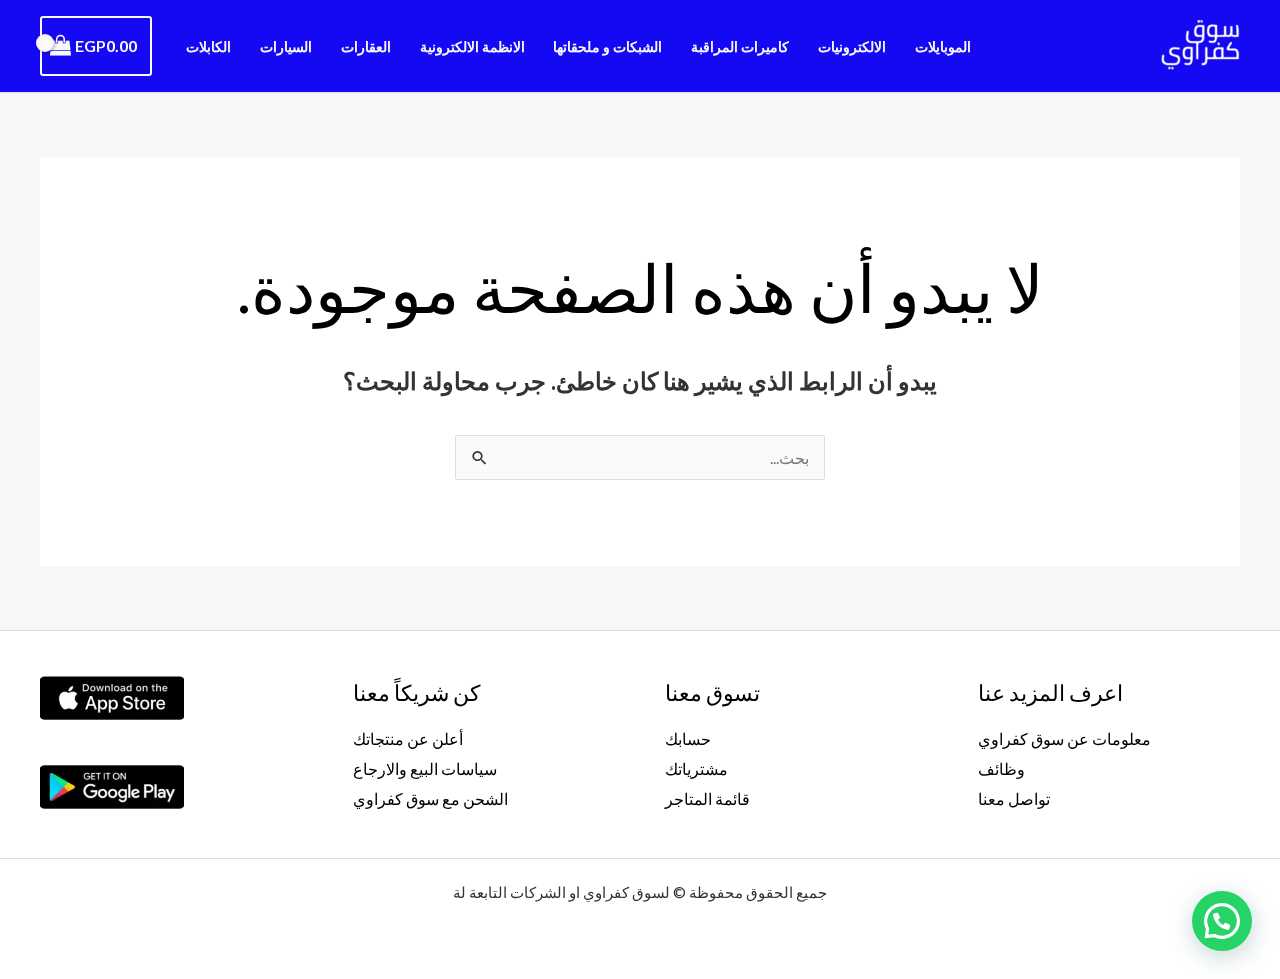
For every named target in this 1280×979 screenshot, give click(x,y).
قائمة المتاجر (707, 798)
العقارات (366, 46)
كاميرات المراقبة (740, 46)
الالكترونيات (852, 46)
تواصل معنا (1014, 798)
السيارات (286, 46)
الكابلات (208, 46)
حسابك (688, 738)
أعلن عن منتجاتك (408, 738)
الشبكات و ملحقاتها (607, 46)
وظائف (1001, 768)
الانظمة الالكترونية (472, 46)
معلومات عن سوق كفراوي (1064, 738)
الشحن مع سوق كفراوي (430, 798)
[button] (1222, 921)
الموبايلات (943, 46)
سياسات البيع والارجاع (425, 768)
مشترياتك (696, 768)
